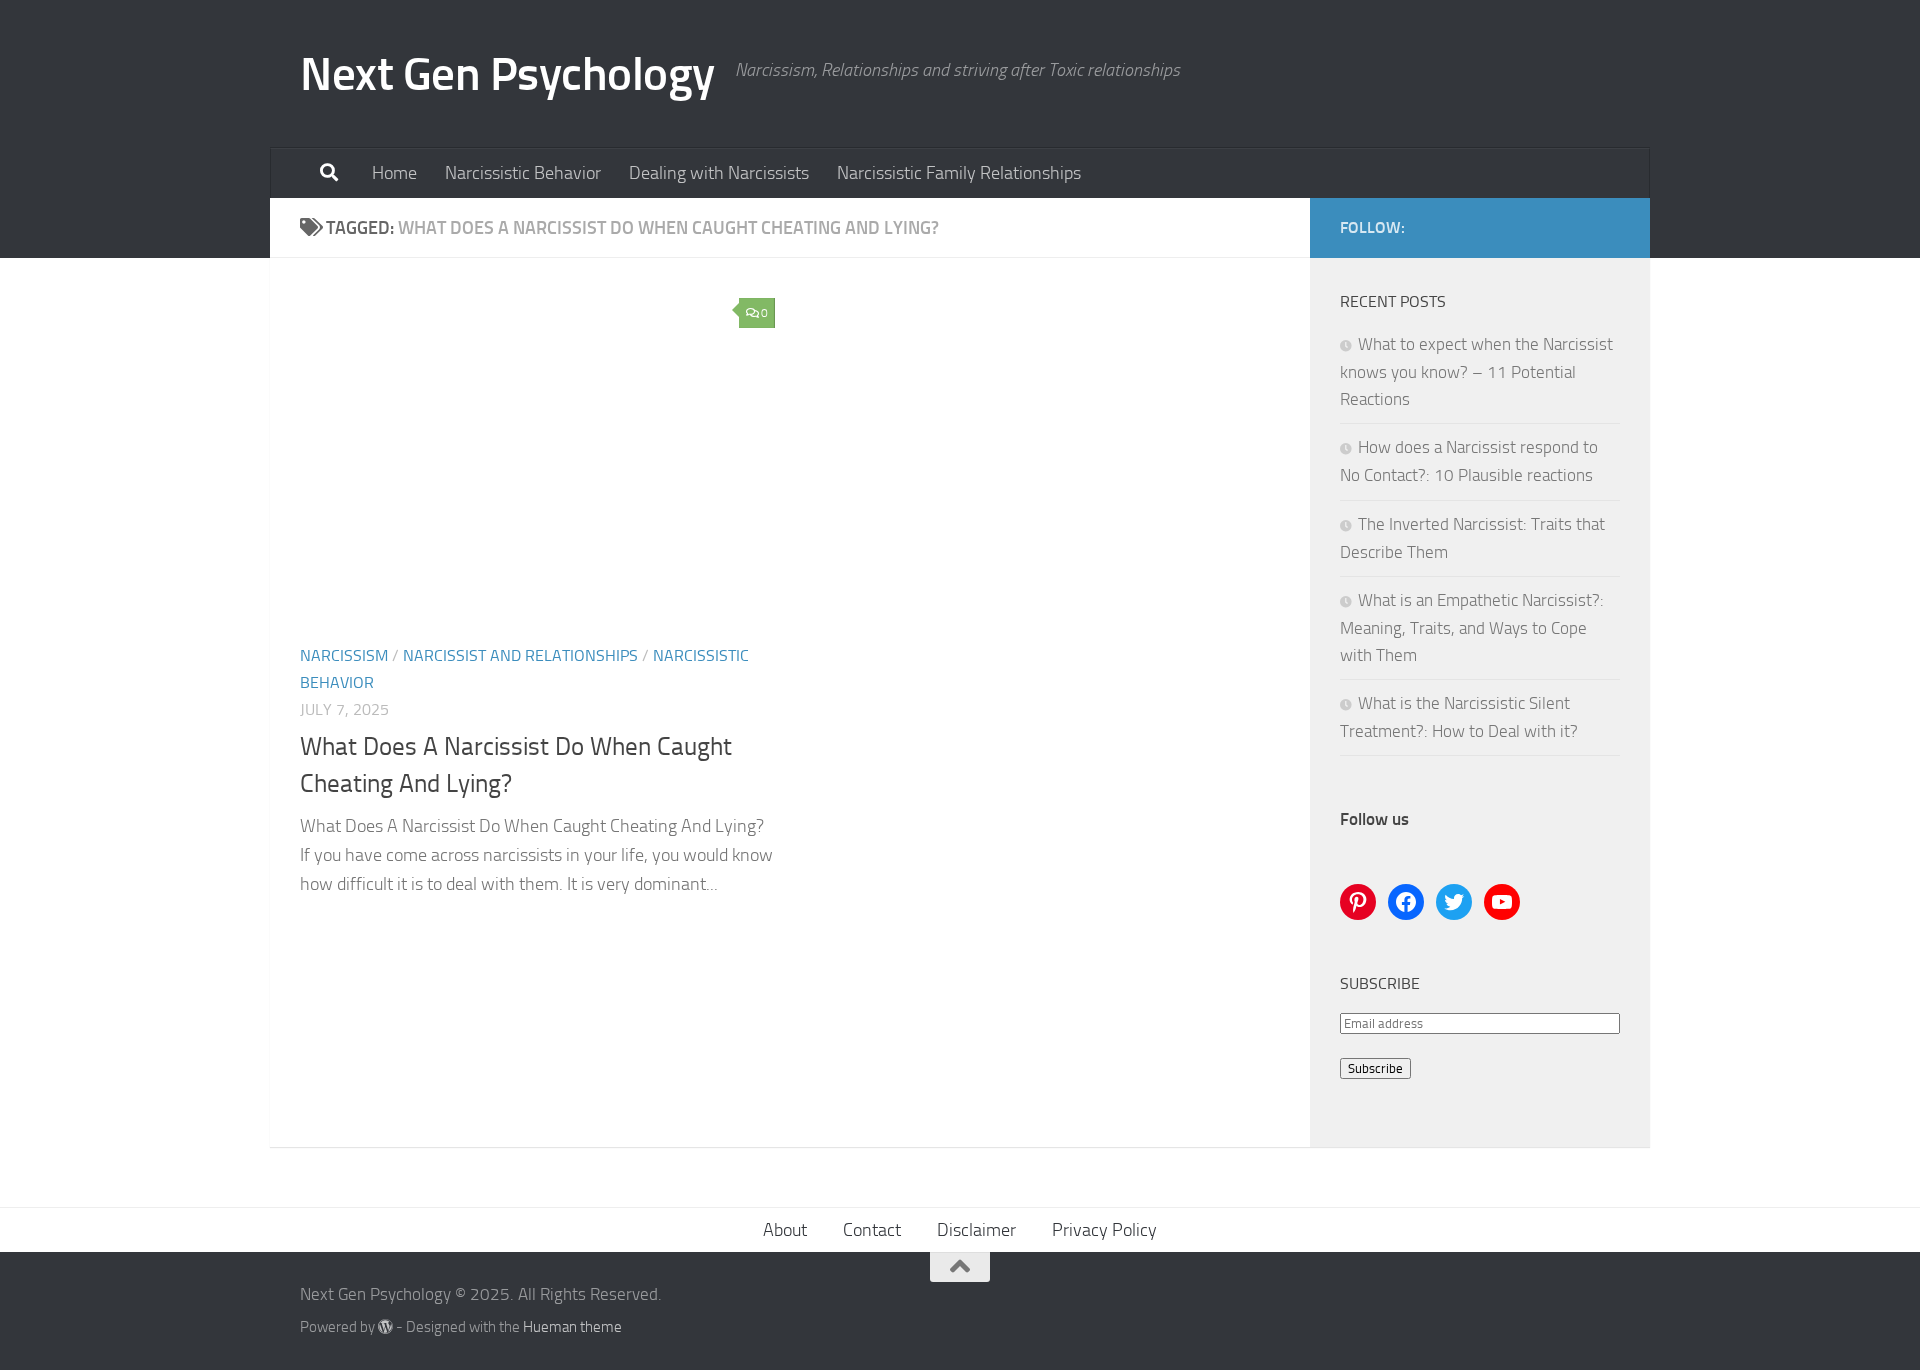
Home (394, 173)
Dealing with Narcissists (719, 173)
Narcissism (344, 655)
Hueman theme (572, 1327)
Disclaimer (976, 1230)
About (785, 1230)
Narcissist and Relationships (520, 655)
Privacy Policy (1104, 1230)
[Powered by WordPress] (385, 1327)
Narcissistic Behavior (523, 173)
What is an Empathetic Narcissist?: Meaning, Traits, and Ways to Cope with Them (1472, 627)
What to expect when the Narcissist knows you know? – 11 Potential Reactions (1476, 371)
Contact (872, 1230)
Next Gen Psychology (507, 73)
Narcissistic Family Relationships (959, 173)
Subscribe (1375, 1068)
